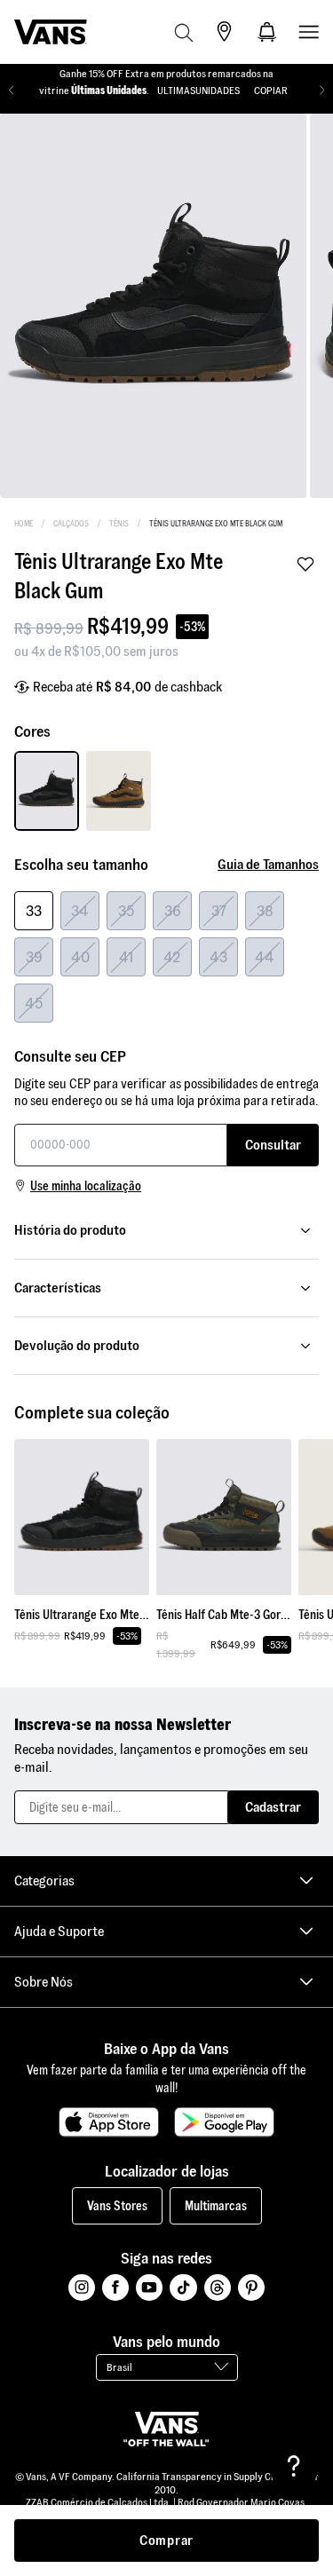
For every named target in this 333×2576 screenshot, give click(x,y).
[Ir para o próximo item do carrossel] (322, 91)
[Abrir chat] (294, 2466)
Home (24, 524)
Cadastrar (273, 1807)
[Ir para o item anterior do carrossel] (11, 91)
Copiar (271, 90)
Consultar (273, 1145)
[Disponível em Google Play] (224, 2122)
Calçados (71, 524)
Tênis (119, 524)
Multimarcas (216, 2206)
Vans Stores (117, 2206)
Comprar (166, 2540)
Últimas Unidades (109, 90)
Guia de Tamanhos (268, 864)
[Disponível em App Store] (109, 2122)
